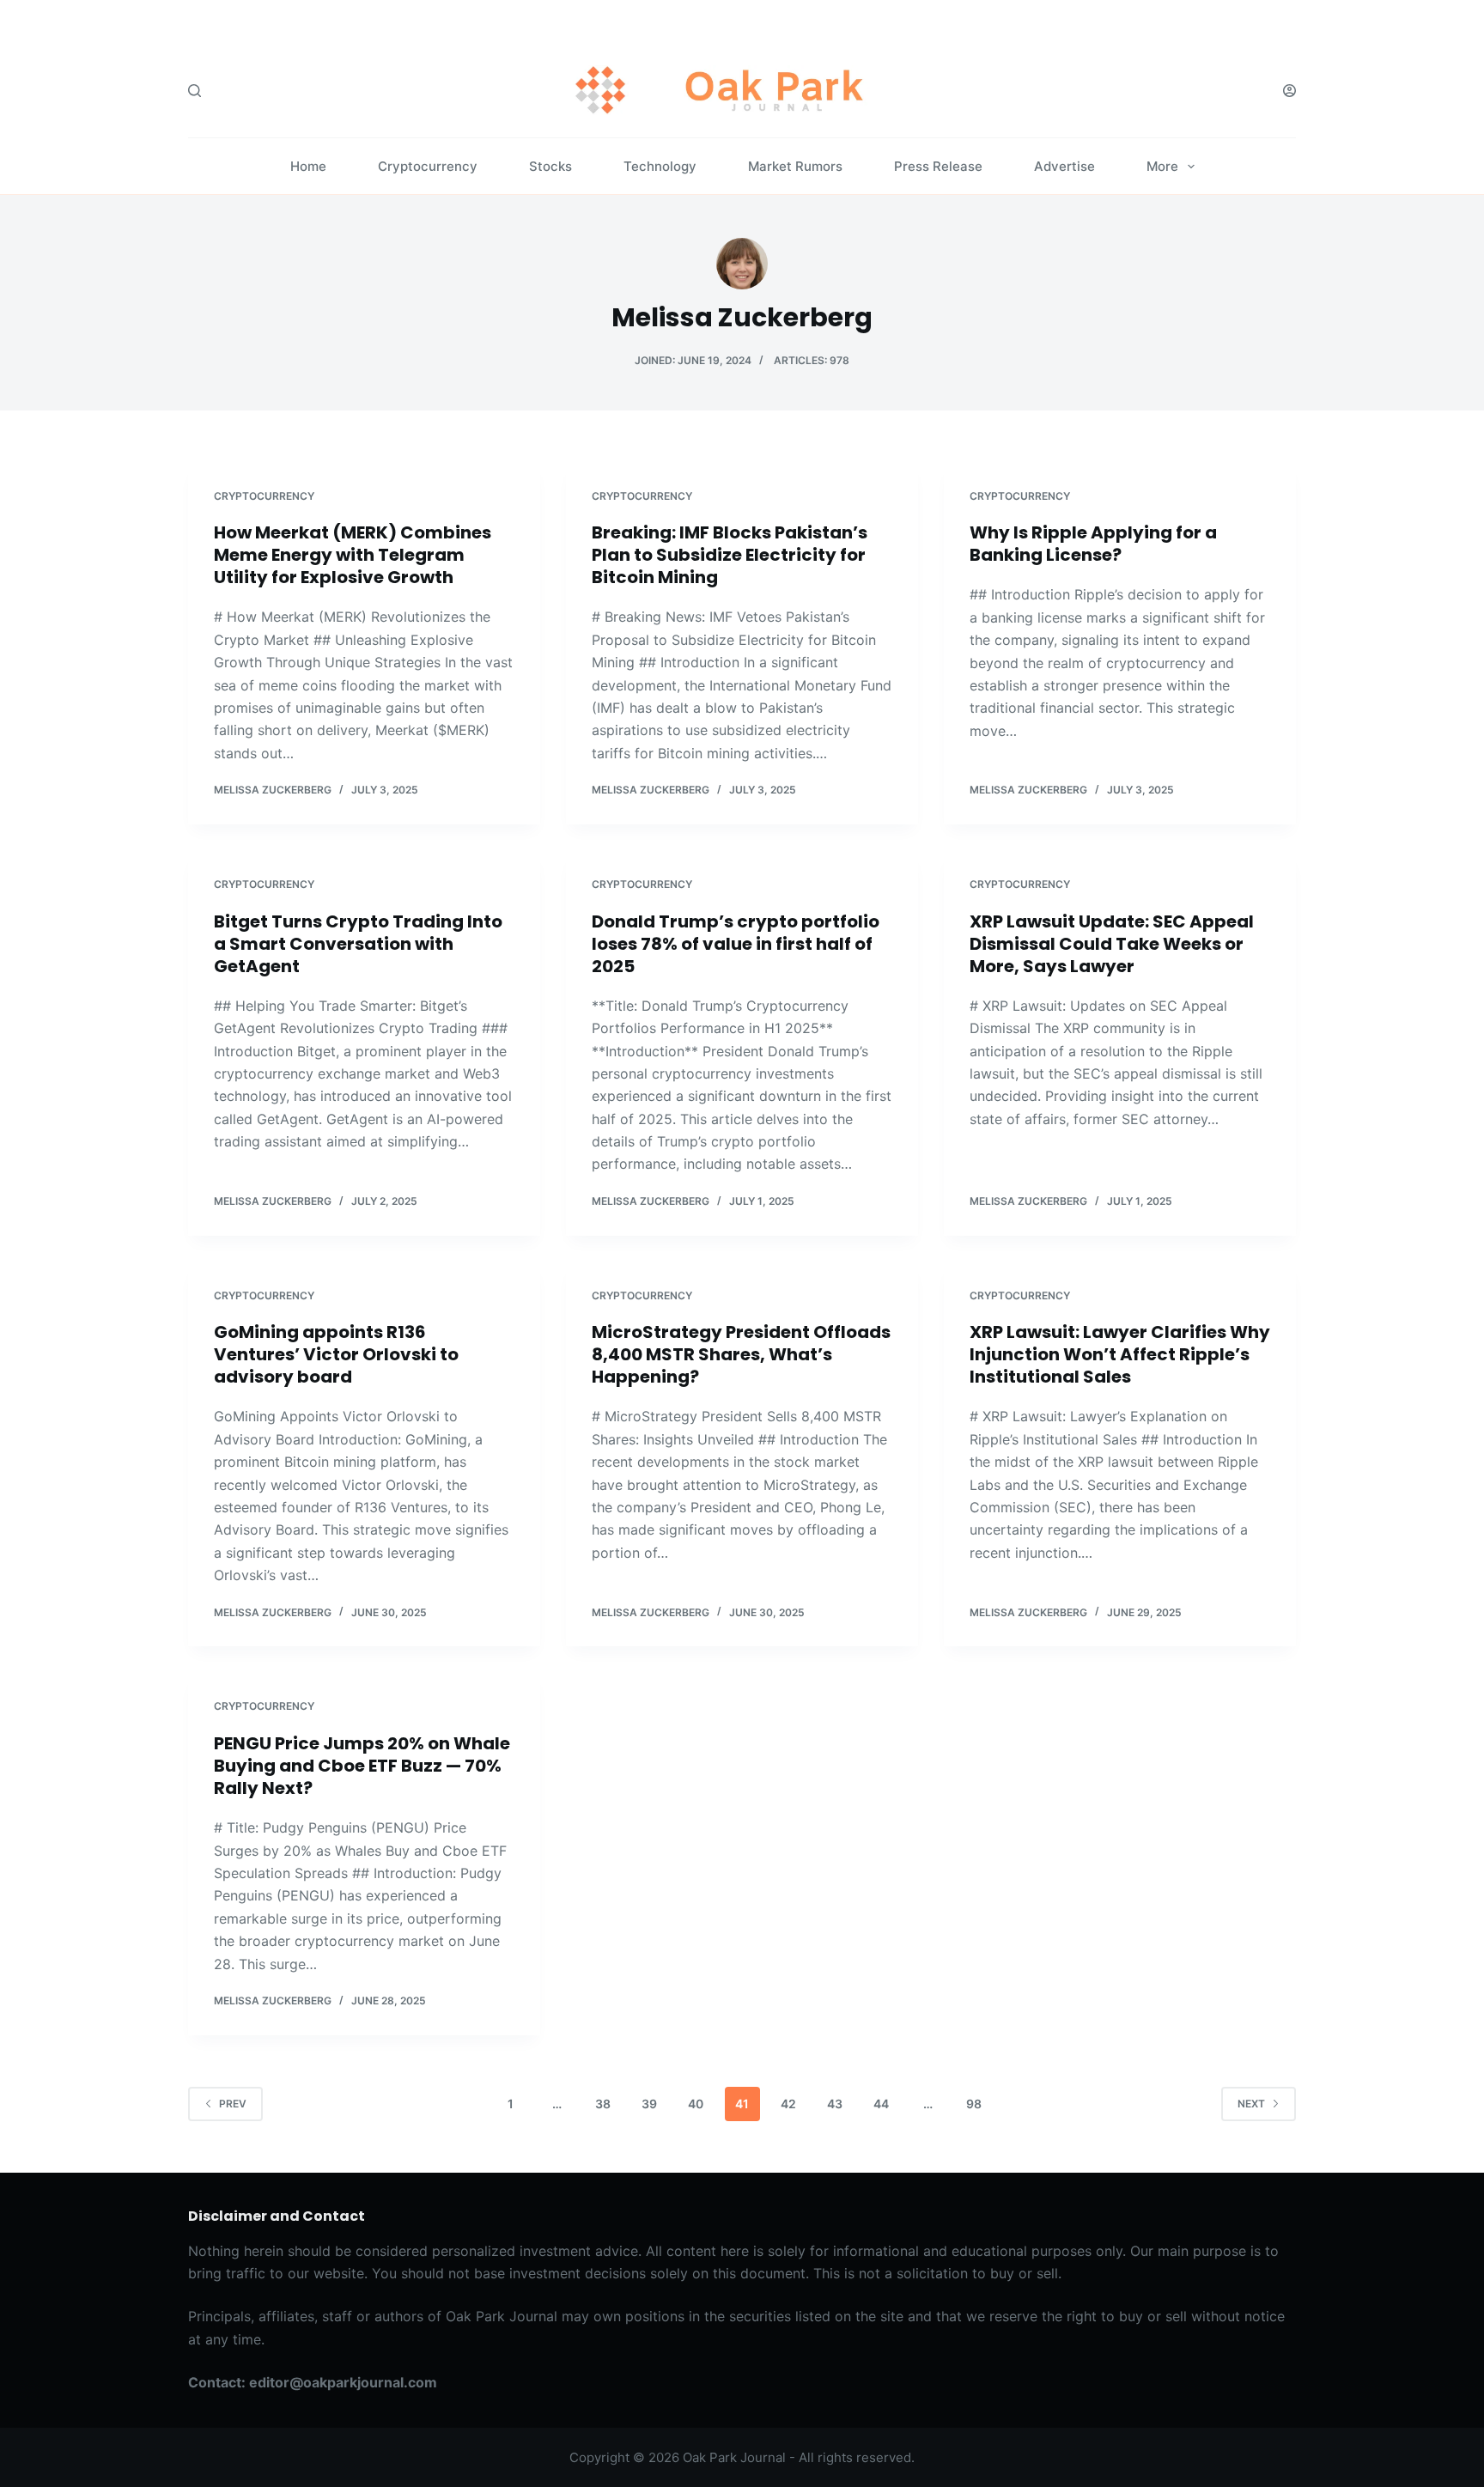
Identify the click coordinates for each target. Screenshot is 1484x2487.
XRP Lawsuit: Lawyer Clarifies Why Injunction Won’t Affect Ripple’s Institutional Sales (1120, 1354)
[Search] (195, 91)
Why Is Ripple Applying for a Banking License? (1093, 544)
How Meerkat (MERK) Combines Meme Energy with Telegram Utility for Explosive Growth (353, 555)
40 (696, 2104)
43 (835, 2104)
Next (1251, 2104)
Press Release (938, 166)
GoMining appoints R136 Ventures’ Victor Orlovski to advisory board (336, 1354)
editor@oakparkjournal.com (343, 2382)
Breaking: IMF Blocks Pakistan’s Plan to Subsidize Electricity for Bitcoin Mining (730, 555)
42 (788, 2104)
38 (603, 2104)
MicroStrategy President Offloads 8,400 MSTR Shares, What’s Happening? (741, 1354)
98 (974, 2104)
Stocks (550, 166)
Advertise (1064, 166)
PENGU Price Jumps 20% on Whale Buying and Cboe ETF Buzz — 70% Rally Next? (362, 1766)
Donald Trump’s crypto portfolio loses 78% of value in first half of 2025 (736, 944)
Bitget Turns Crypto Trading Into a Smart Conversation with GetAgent (358, 944)
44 (881, 2104)
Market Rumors (795, 166)
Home (308, 166)
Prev (233, 2104)
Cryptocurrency (428, 166)
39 (649, 2104)
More (1162, 166)
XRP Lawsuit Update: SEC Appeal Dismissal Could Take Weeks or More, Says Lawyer (1112, 944)
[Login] (1289, 91)
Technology (660, 166)
